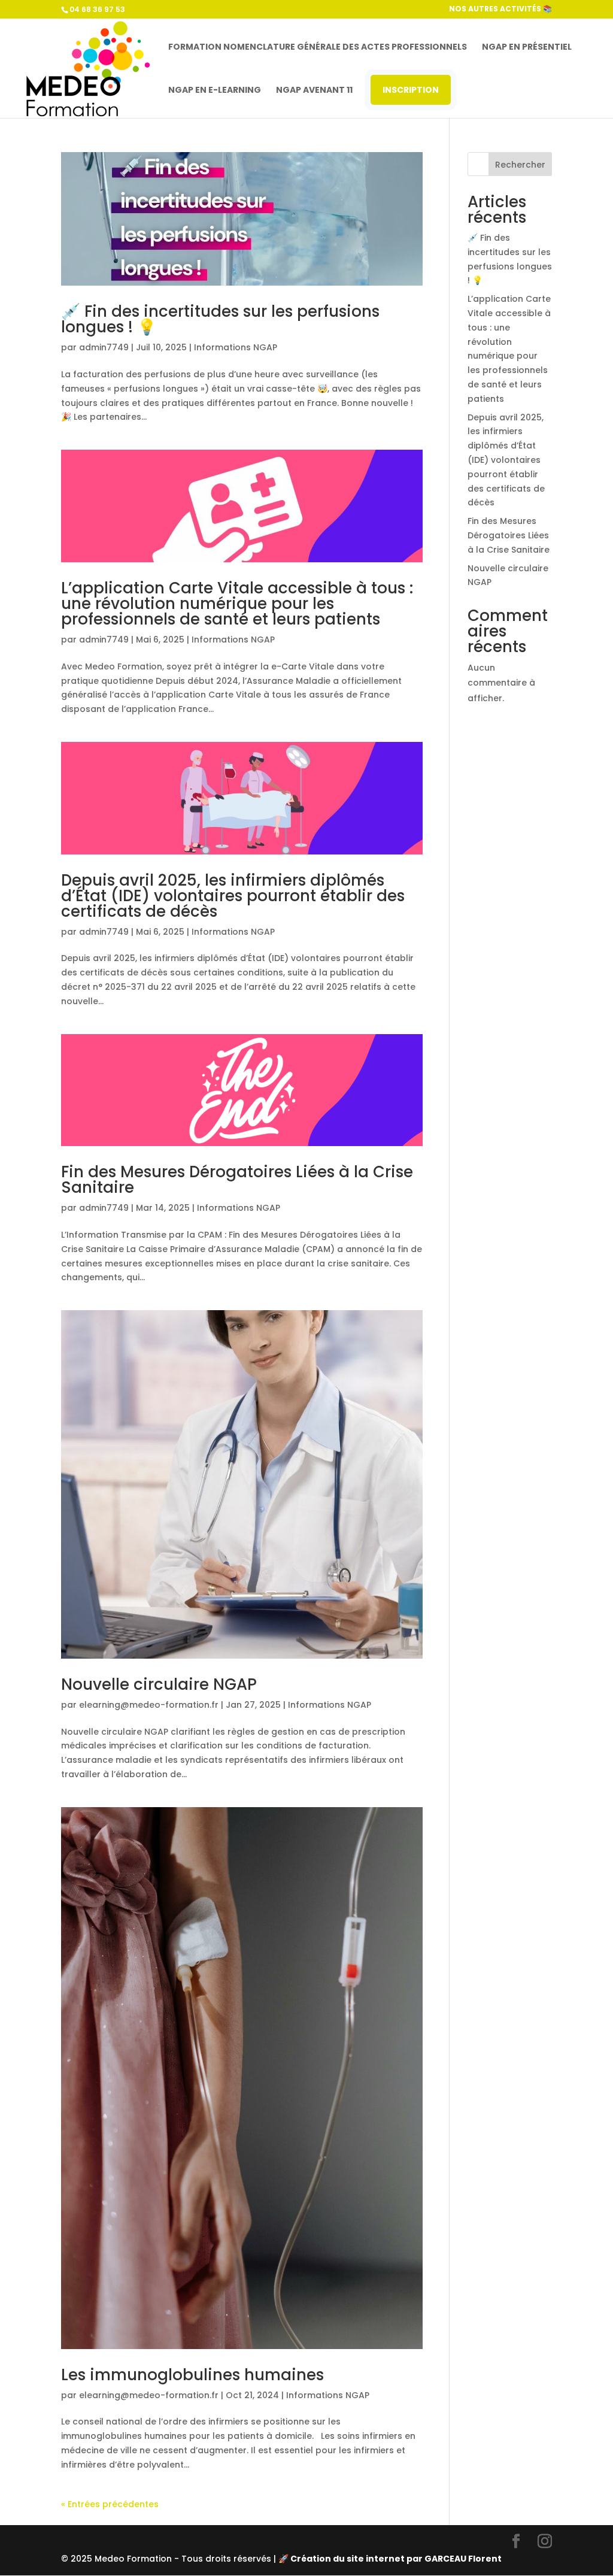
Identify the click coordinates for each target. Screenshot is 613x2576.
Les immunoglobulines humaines (192, 2375)
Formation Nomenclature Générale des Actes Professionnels (318, 48)
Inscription (411, 90)
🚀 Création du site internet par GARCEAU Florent (390, 2559)
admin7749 (104, 347)
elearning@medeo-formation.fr (149, 1705)
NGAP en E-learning (215, 91)
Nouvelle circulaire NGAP (159, 1684)
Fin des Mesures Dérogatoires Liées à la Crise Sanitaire (237, 1180)
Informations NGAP (236, 347)
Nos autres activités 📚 (500, 10)
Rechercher (520, 165)
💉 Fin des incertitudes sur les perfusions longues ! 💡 (220, 319)
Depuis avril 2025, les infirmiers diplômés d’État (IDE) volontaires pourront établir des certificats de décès (233, 896)
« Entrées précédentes (110, 2504)
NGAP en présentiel (527, 48)
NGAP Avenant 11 (314, 91)
